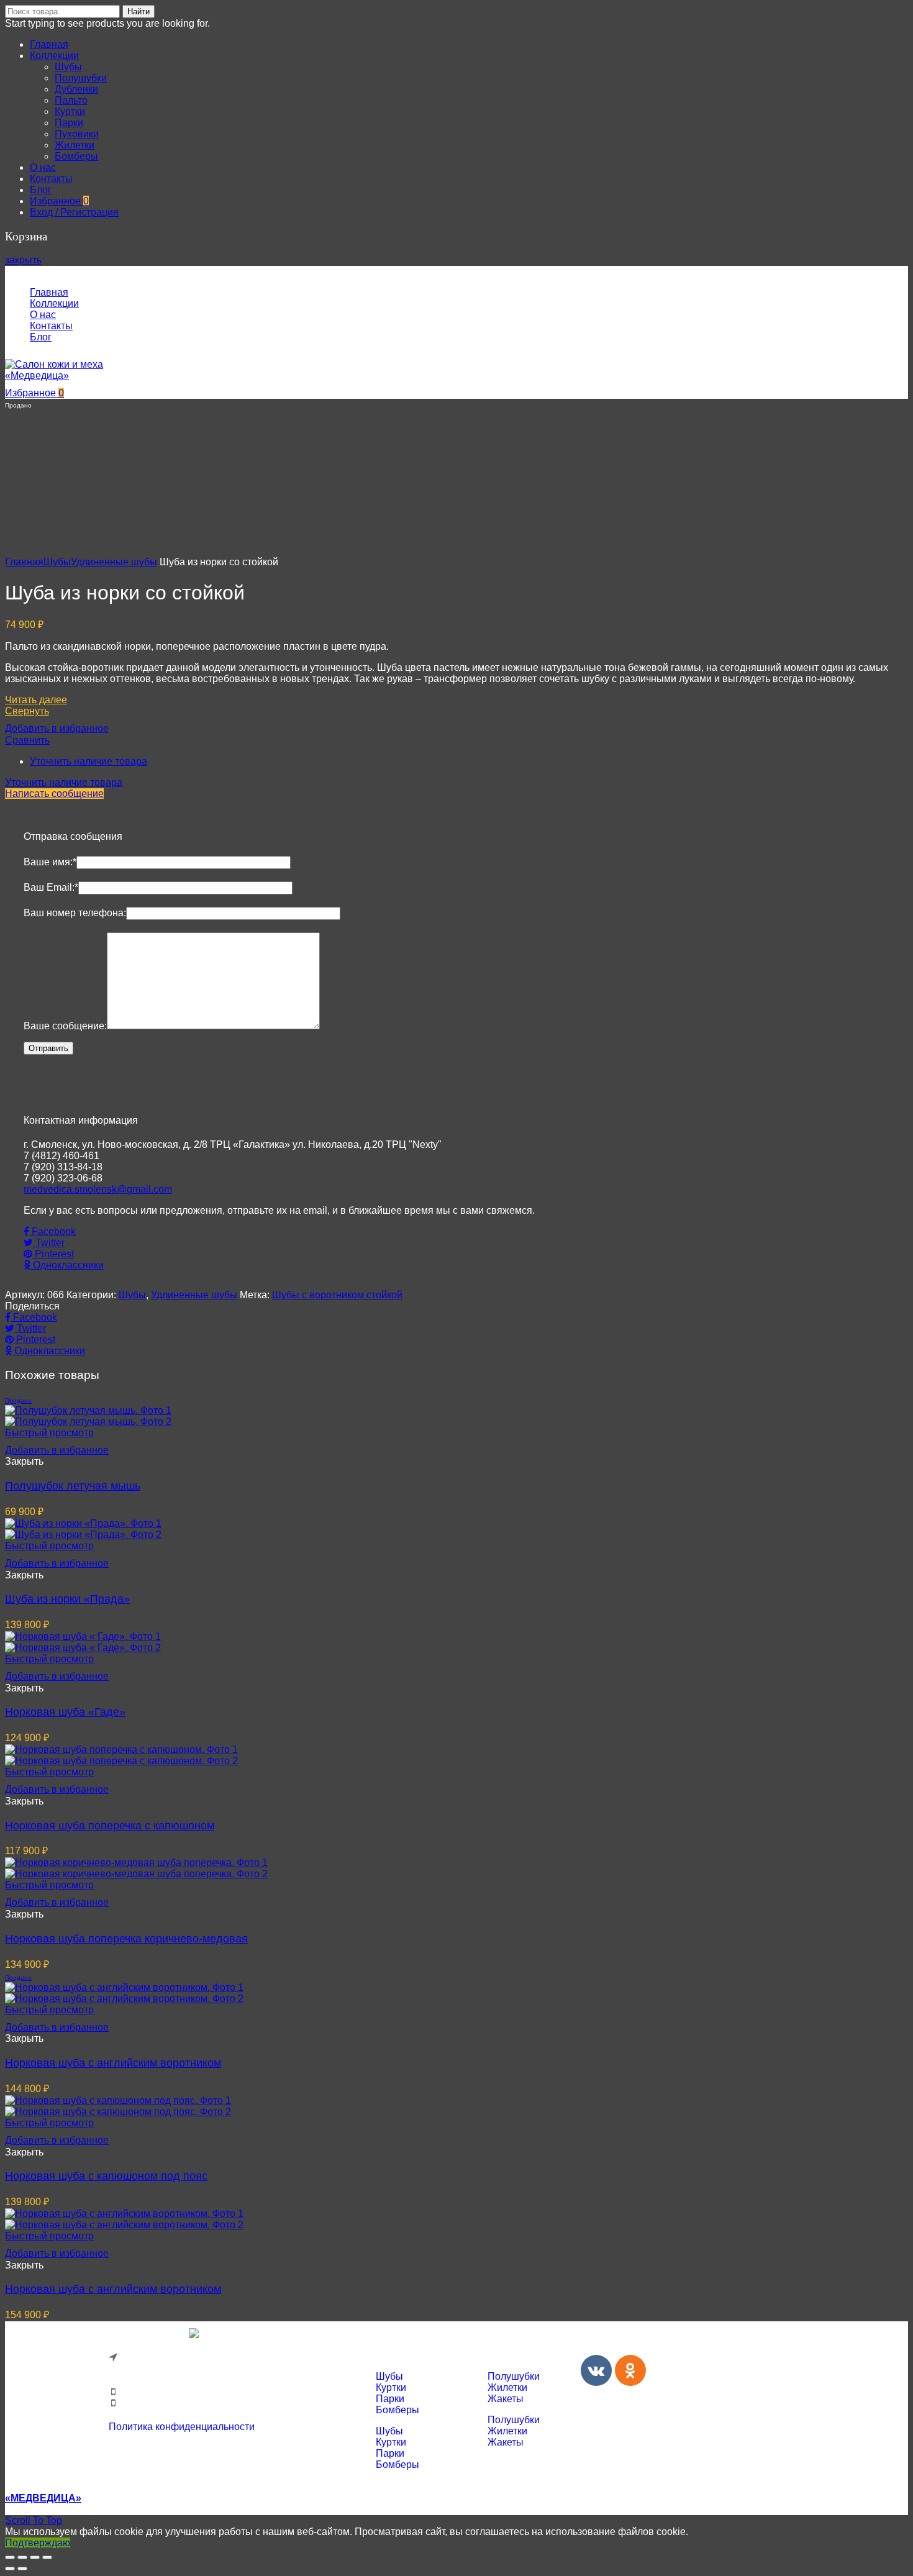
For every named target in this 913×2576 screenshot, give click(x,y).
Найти (139, 11)
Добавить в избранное (57, 728)
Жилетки (507, 2387)
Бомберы (397, 2410)
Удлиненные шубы (114, 562)
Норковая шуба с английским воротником (113, 2063)
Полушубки (514, 2376)
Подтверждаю (38, 2543)
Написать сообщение (54, 794)
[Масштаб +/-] (47, 2557)
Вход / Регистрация (74, 212)
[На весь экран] (35, 2557)
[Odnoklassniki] (630, 2370)
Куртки (391, 2387)
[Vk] (596, 2370)
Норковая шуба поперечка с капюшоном (110, 1826)
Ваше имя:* (50, 862)
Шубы (57, 562)
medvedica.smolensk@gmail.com (98, 1189)
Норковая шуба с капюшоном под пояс (106, 2176)
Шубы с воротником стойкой (337, 1295)
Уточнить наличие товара (89, 761)
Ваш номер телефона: (75, 913)
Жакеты (506, 2399)
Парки (390, 2399)
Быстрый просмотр (49, 1433)
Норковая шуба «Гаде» (65, 1712)
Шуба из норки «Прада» (67, 1599)
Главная (24, 562)
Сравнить (27, 740)
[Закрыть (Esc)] (10, 2557)
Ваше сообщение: (65, 1026)
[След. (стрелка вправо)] (22, 2569)
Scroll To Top (34, 2520)
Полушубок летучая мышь (73, 1486)
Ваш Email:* (51, 887)
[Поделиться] (22, 2557)
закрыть (23, 260)
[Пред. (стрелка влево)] (10, 2569)
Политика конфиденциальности (182, 2427)
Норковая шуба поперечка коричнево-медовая (126, 1939)
